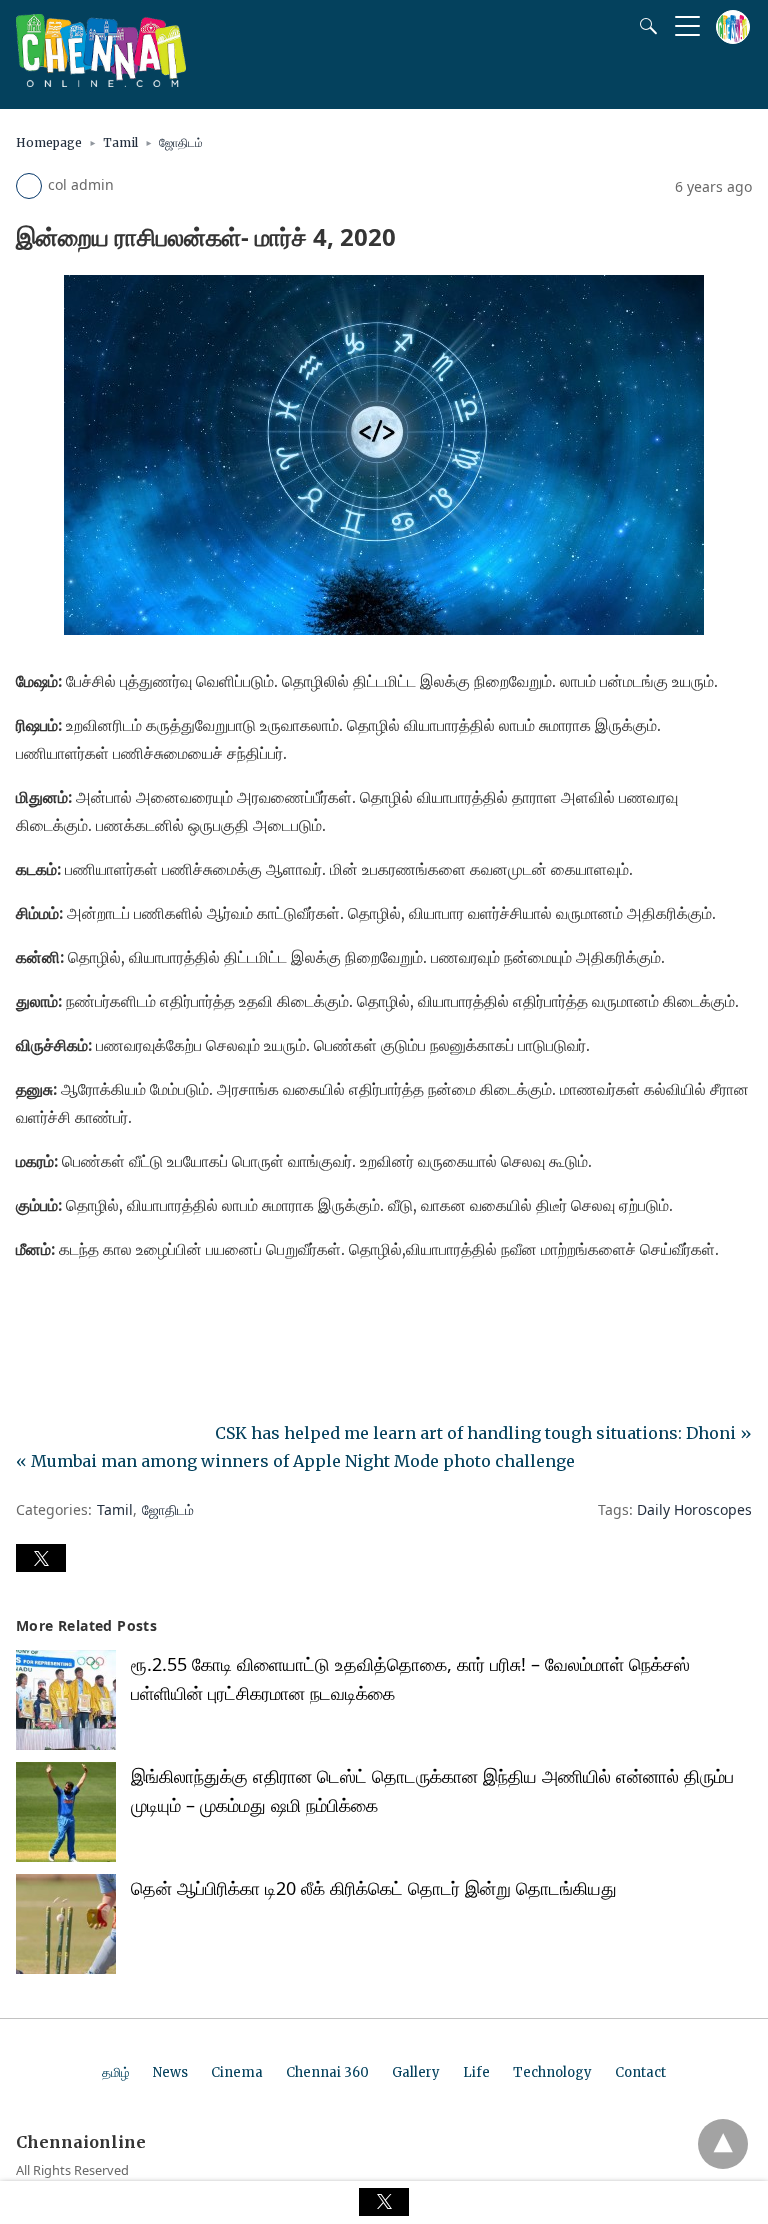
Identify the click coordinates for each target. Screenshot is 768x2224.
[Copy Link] (128, 1305)
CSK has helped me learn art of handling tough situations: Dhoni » (483, 1433)
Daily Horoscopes (694, 1509)
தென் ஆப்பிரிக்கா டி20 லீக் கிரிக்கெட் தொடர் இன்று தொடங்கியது (374, 1888)
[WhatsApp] (96, 1305)
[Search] (644, 26)
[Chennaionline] (101, 81)
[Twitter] (64, 1305)
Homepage (49, 142)
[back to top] (723, 2144)
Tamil (120, 142)
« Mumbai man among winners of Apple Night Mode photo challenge (295, 1461)
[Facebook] (32, 1305)
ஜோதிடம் (181, 142)
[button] (41, 1558)
